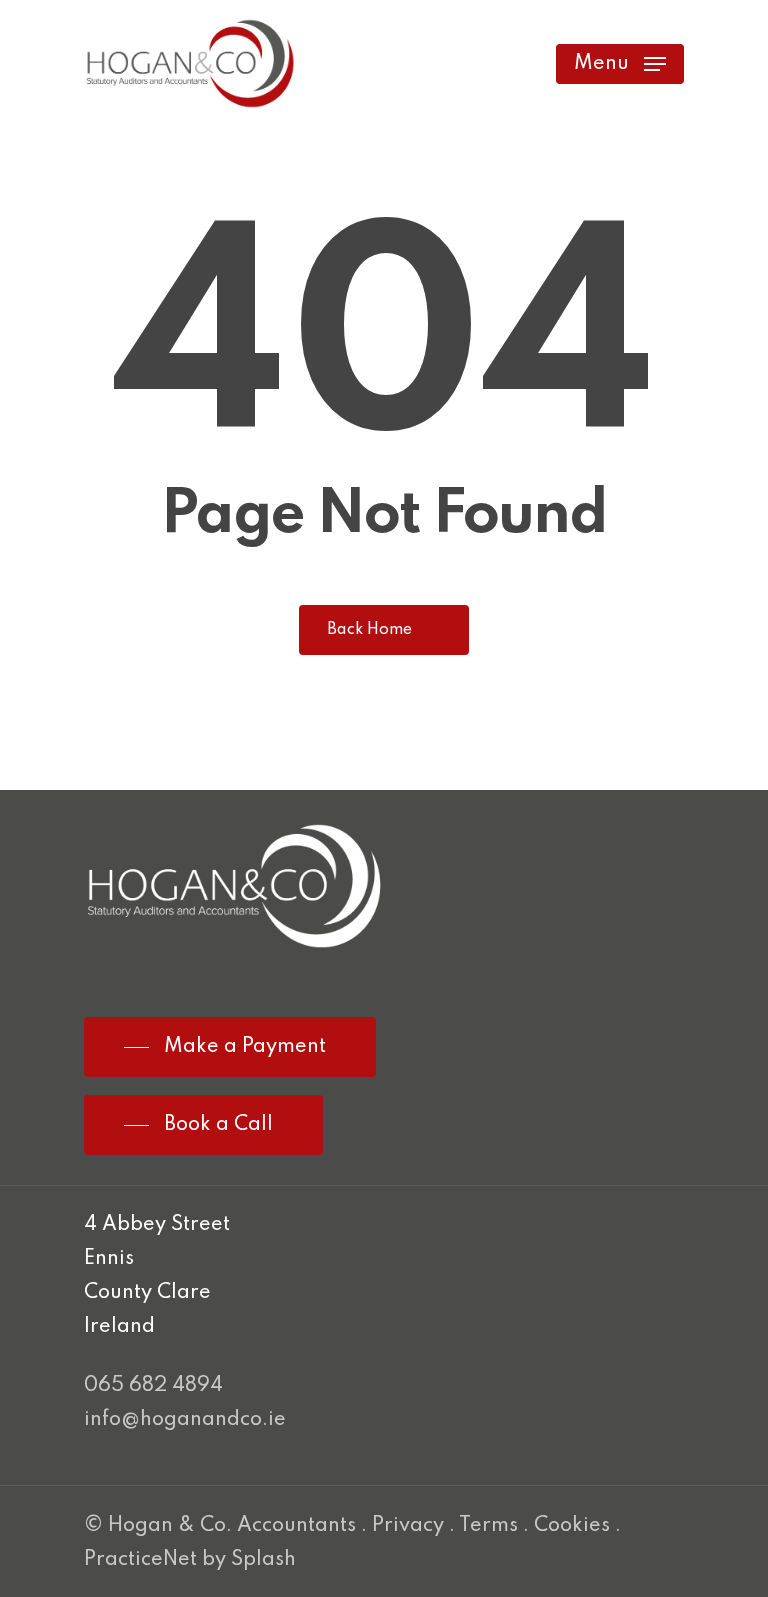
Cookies (572, 1526)
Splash (263, 1560)
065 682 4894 (153, 1386)
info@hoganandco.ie (185, 1420)
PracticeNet (140, 1560)
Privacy (408, 1526)
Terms (488, 1526)
